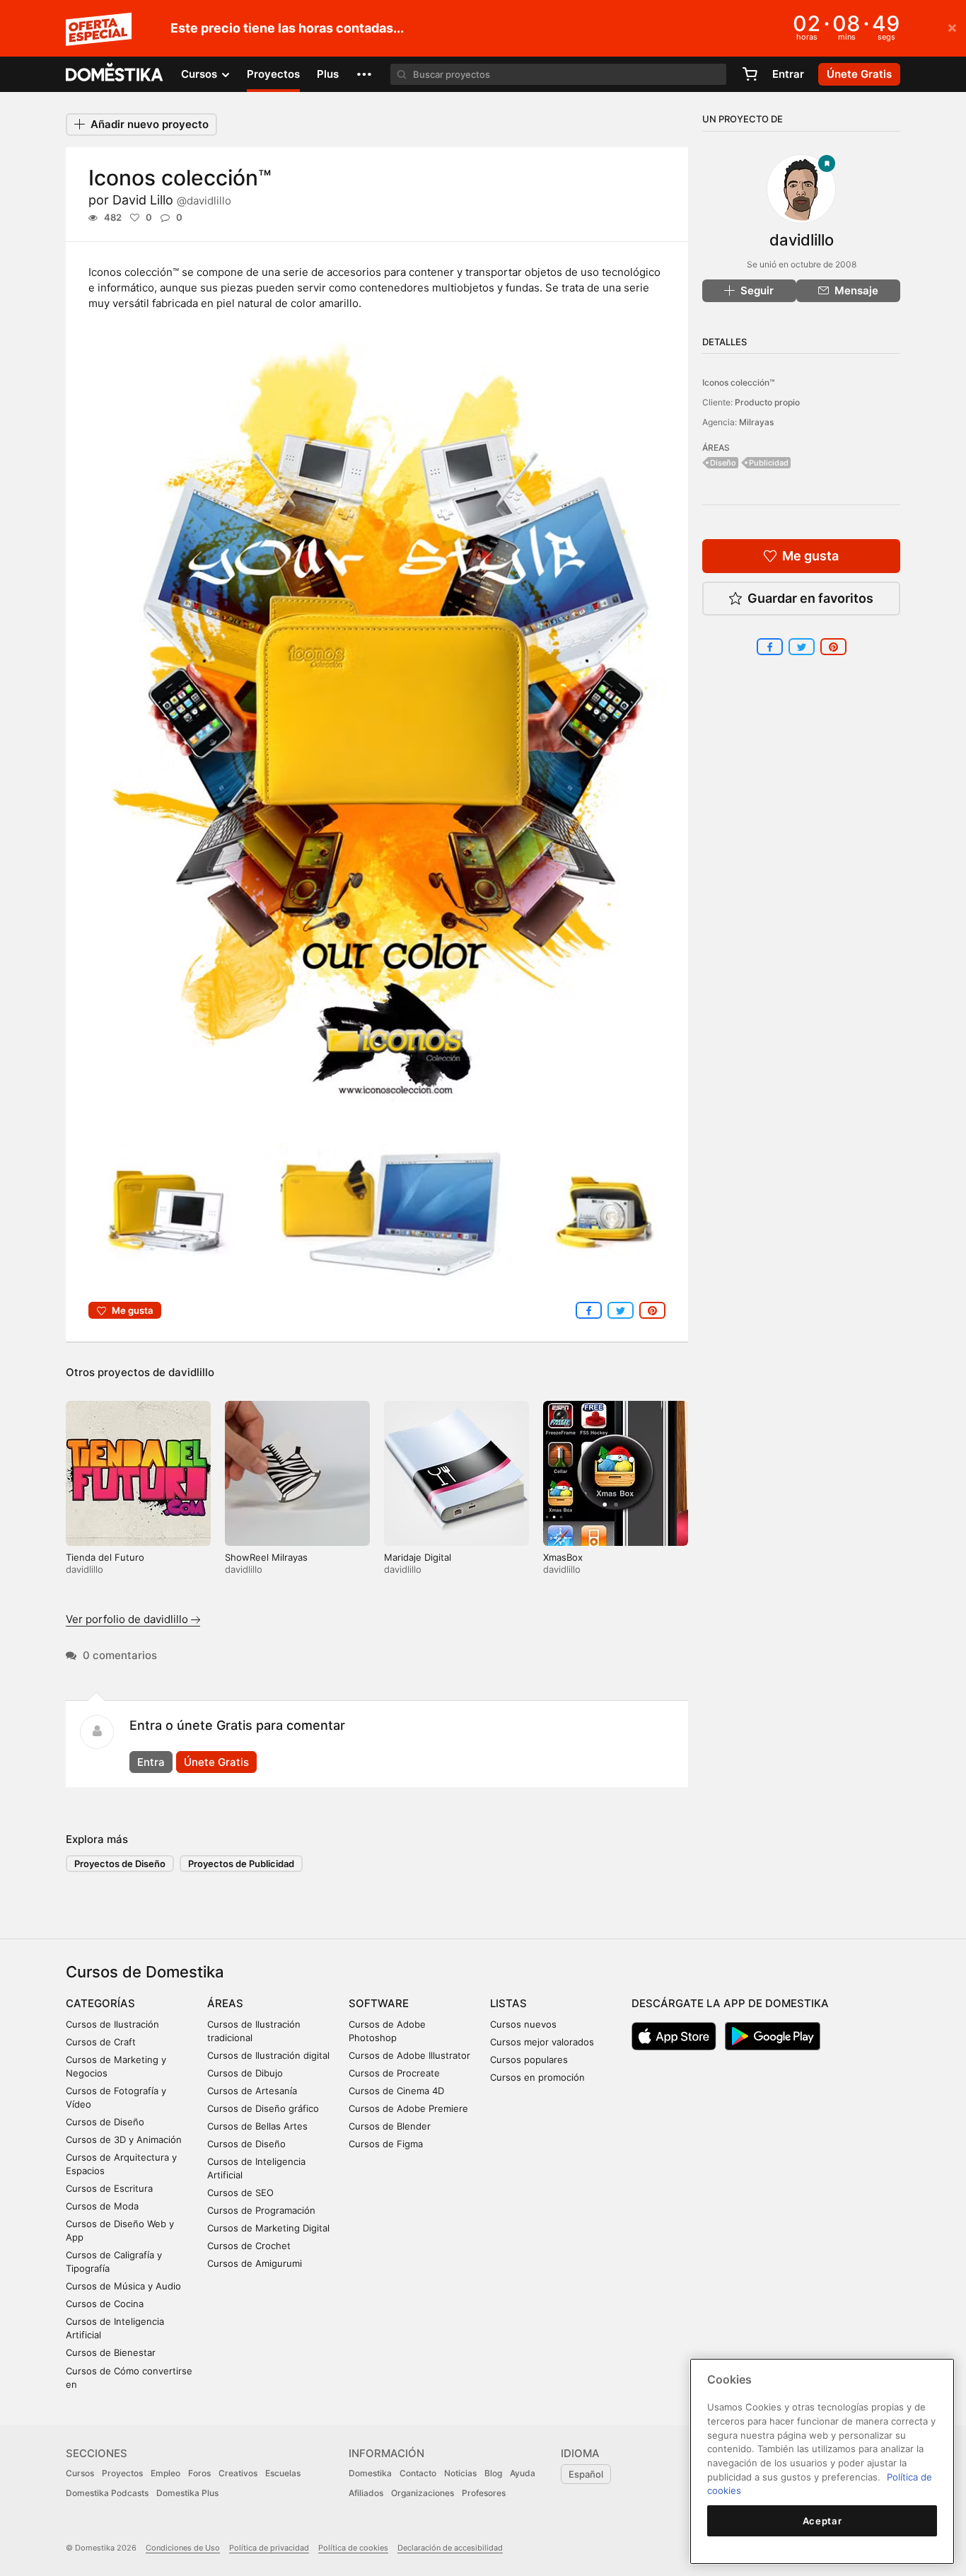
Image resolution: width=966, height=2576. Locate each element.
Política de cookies (353, 2548)
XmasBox (563, 1557)
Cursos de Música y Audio (123, 2286)
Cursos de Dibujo (245, 2073)
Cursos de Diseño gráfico (263, 2108)
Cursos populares (529, 2060)
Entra (151, 1762)
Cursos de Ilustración (112, 2024)
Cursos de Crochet (249, 2246)
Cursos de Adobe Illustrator (409, 2055)
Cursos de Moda (102, 2206)
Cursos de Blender (390, 2126)
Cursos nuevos (523, 2024)
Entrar (788, 74)
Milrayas (756, 422)
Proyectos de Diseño (120, 1864)
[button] (364, 74)
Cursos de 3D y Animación (124, 2139)
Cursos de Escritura (109, 2188)
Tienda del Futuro (105, 1557)
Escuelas (283, 2473)
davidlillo (191, 1372)
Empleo (165, 2473)
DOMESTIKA (115, 74)
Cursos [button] (200, 74)
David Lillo (172, 200)
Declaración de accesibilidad (450, 2548)
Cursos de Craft (101, 2042)
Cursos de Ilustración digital (268, 2055)
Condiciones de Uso (183, 2548)
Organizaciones (423, 2493)
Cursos (80, 2473)
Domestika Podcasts (107, 2493)
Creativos (238, 2473)
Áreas (225, 2003)
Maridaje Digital (418, 1557)
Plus (328, 74)
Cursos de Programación (261, 2210)
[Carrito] (750, 74)
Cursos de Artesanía (252, 2091)
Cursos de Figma (386, 2144)
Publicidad (769, 463)
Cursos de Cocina (105, 2304)
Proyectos (273, 74)
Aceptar (822, 2521)
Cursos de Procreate (394, 2073)
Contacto (418, 2473)
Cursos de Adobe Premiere (408, 2108)
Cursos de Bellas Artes (257, 2126)
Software (379, 2003)
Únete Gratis (216, 1762)
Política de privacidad (269, 2548)
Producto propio (767, 402)
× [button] (952, 27)
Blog (493, 2473)
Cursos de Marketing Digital (268, 2228)
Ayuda (523, 2473)
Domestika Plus (187, 2493)
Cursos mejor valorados (542, 2042)
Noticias (460, 2473)
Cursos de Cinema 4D (396, 2091)
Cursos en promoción (537, 2077)
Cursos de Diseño (105, 2122)
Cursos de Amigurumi (255, 2263)
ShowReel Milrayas (266, 1557)
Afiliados (366, 2493)
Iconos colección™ (738, 382)
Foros (199, 2473)
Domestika (370, 2473)
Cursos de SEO (240, 2193)
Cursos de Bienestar (111, 2352)
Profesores (484, 2493)
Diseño (723, 463)
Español (586, 2474)
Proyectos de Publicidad (241, 1864)
